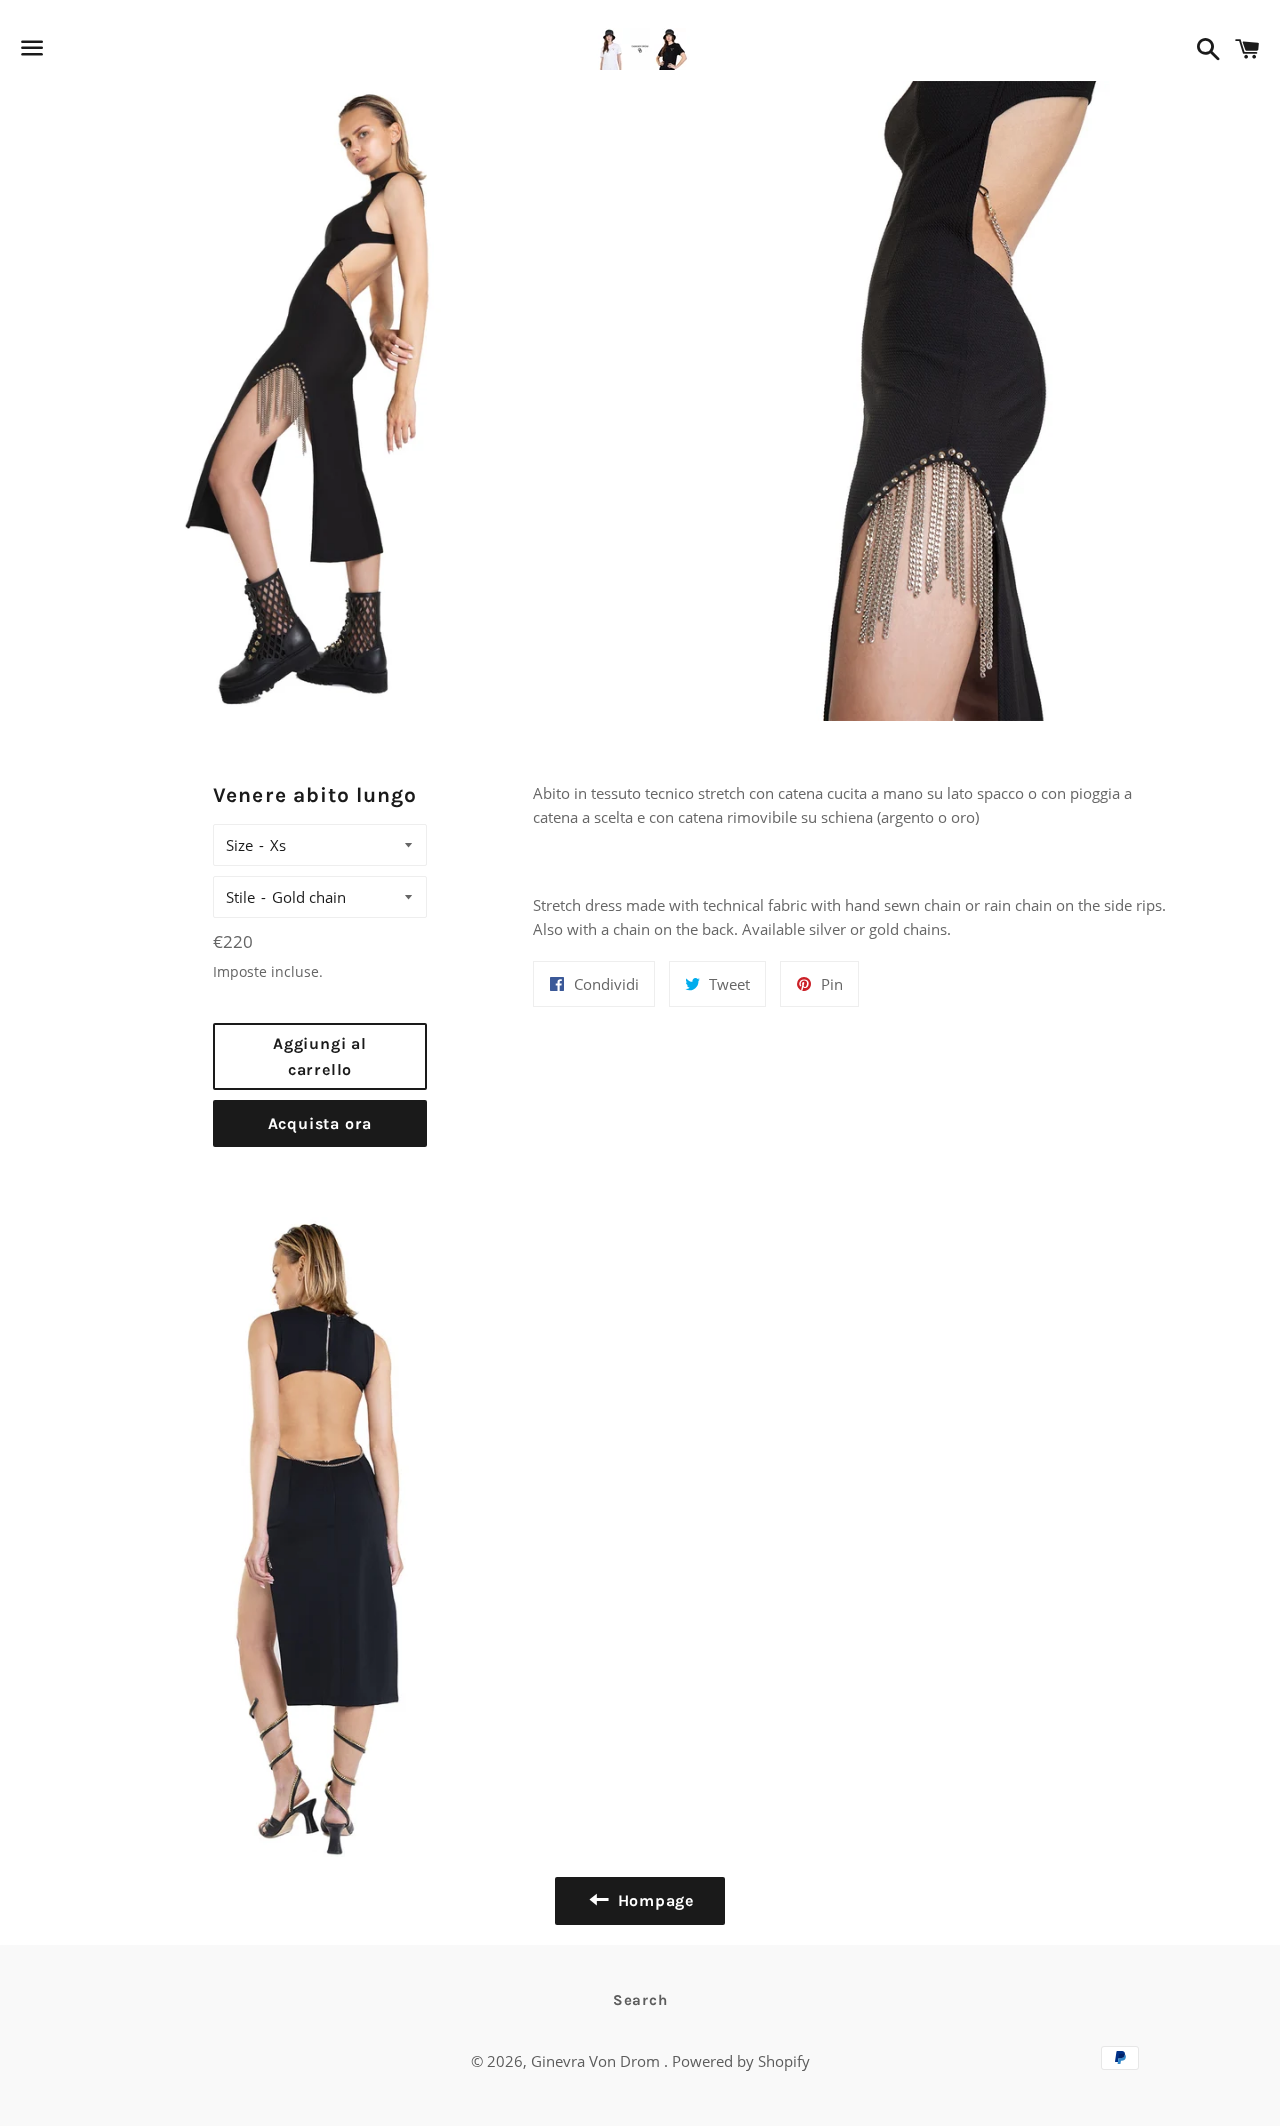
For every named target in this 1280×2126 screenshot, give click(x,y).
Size (239, 845)
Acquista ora (320, 1123)
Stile (240, 897)
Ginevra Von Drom (597, 2061)
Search (640, 2000)
